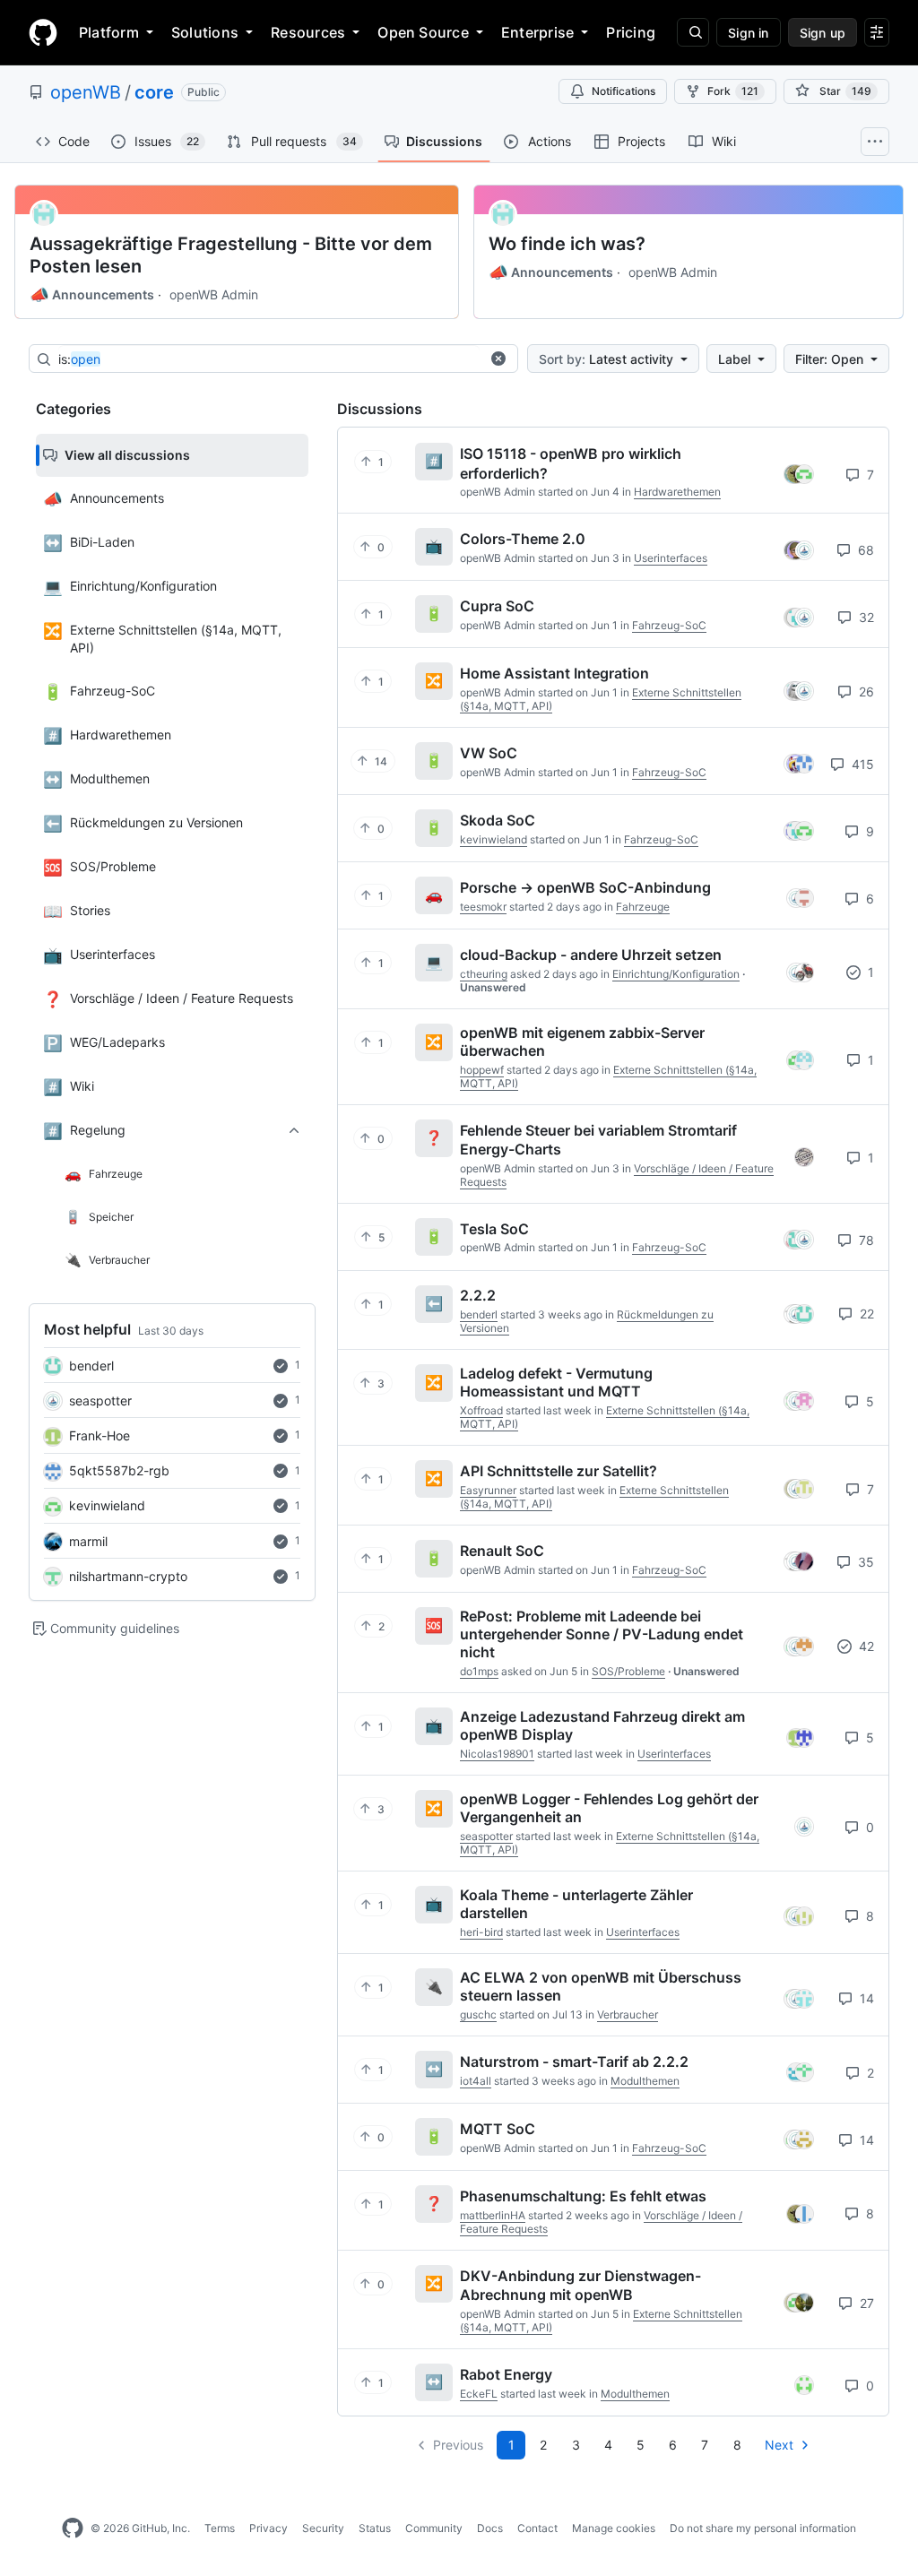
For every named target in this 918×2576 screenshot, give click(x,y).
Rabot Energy (506, 2374)
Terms (220, 2528)
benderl (91, 1366)
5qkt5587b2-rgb (119, 1470)
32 (865, 617)
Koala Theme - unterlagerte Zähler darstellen (576, 1904)
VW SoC (489, 753)
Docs (490, 2528)
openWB (86, 92)
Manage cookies (614, 2528)
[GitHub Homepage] (73, 2528)
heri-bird (481, 1932)
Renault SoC (502, 1551)
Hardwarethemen (677, 492)
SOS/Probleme (628, 1671)
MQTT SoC (498, 2129)
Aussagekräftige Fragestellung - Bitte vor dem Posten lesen (231, 255)
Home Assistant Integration (554, 673)
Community (434, 2528)
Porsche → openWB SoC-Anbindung (585, 887)
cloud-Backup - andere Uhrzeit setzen (591, 955)
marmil (88, 1541)
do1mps (479, 1671)
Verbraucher (628, 2014)
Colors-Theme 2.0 (523, 539)
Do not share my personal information (763, 2528)
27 (865, 2303)
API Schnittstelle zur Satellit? (559, 1471)
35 (864, 1562)
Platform (109, 32)
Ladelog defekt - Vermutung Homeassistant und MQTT (556, 1382)
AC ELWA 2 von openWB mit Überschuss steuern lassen (601, 1986)
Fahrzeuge (643, 907)
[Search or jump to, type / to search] (693, 32)
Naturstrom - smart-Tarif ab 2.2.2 (574, 2062)
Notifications (624, 91)
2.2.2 (478, 1295)
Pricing (631, 32)
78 (865, 1240)
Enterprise (537, 32)
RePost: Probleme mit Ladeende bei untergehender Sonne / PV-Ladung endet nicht (602, 1634)
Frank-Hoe (100, 1435)
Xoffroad (481, 1410)
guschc (478, 2014)
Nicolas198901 (497, 1754)
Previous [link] (458, 2445)
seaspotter (100, 1400)
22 (865, 1314)
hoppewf (482, 1070)
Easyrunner (488, 1490)
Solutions (205, 32)
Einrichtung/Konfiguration (676, 974)
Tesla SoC (494, 1228)
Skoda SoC (498, 820)
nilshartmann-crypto (128, 1576)
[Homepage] (43, 32)
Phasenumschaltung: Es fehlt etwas (583, 2196)
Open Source (423, 32)
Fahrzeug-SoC (669, 625)
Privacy (268, 2528)
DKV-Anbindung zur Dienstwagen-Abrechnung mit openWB (580, 2285)
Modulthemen (645, 2081)
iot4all (476, 2081)
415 (861, 764)
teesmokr (483, 907)
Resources (308, 32)
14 (865, 1998)
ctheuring (484, 974)
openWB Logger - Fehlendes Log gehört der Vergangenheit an (609, 1808)
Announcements (92, 295)
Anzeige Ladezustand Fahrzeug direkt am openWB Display (602, 1725)
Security (323, 2528)
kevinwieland (107, 1505)
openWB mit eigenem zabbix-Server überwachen (582, 1042)
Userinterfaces (671, 558)
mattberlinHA (493, 2215)
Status (375, 2528)
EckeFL (479, 2394)
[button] (498, 359)
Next (779, 2445)
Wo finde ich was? (567, 244)
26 (865, 692)
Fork (733, 91)
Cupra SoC (497, 606)
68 (864, 550)
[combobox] (269, 359)
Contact (537, 2528)
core (154, 92)
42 (865, 1646)
